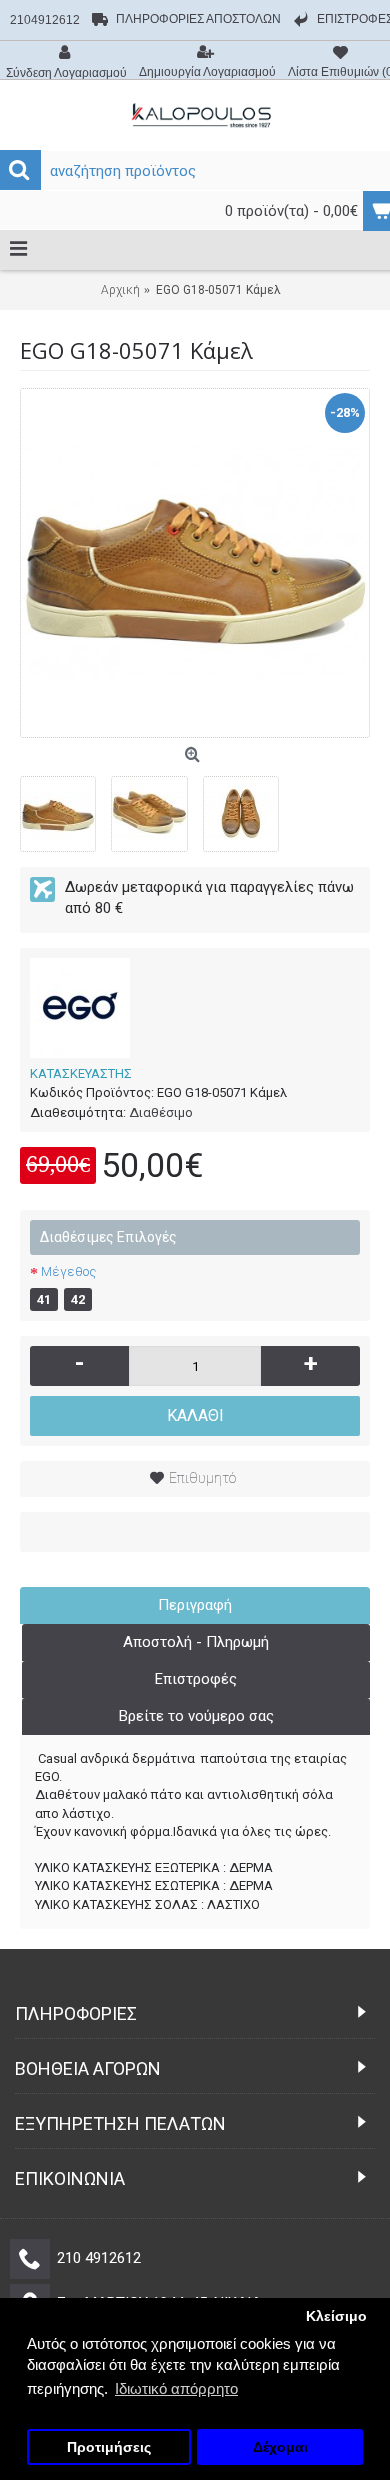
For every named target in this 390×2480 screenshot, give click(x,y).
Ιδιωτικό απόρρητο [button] (176, 2388)
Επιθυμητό (202, 1478)
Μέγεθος (68, 1271)
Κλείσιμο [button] (336, 2316)
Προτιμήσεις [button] (109, 2447)
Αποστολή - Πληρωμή (196, 1642)
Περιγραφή (195, 1605)
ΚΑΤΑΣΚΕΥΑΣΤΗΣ (81, 1073)
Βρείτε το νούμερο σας (196, 1716)
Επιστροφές (196, 1679)
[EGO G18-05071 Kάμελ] (195, 563)
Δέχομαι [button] (280, 2447)
